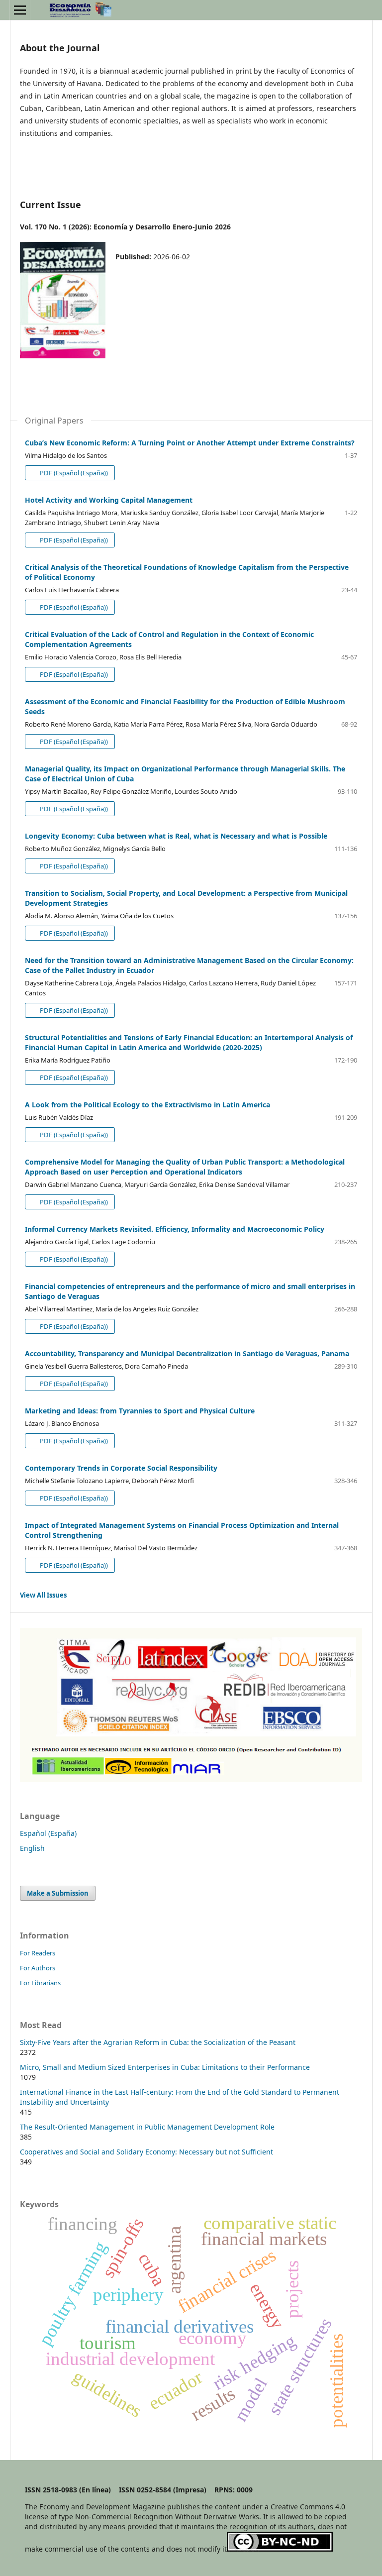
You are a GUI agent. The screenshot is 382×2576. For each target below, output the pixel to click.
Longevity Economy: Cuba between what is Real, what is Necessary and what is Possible (176, 836)
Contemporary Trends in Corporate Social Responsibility (121, 1468)
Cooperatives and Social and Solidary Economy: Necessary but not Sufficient (146, 2152)
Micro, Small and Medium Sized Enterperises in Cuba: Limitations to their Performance (165, 2067)
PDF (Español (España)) (73, 473)
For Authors (38, 1968)
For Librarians (40, 1983)
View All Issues (43, 1595)
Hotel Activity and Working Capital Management (109, 500)
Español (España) (48, 1833)
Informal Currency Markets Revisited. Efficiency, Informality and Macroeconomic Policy (175, 1229)
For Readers (38, 1953)
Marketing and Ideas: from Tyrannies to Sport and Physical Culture (140, 1411)
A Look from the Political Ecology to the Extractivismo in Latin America (147, 1105)
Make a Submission (58, 1893)
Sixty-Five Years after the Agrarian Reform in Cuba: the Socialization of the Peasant (158, 2042)
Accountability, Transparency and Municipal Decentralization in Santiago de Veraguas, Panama (187, 1353)
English (32, 1848)
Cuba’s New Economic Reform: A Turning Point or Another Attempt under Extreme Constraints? (190, 443)
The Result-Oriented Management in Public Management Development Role (147, 2127)
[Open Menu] (20, 10)
